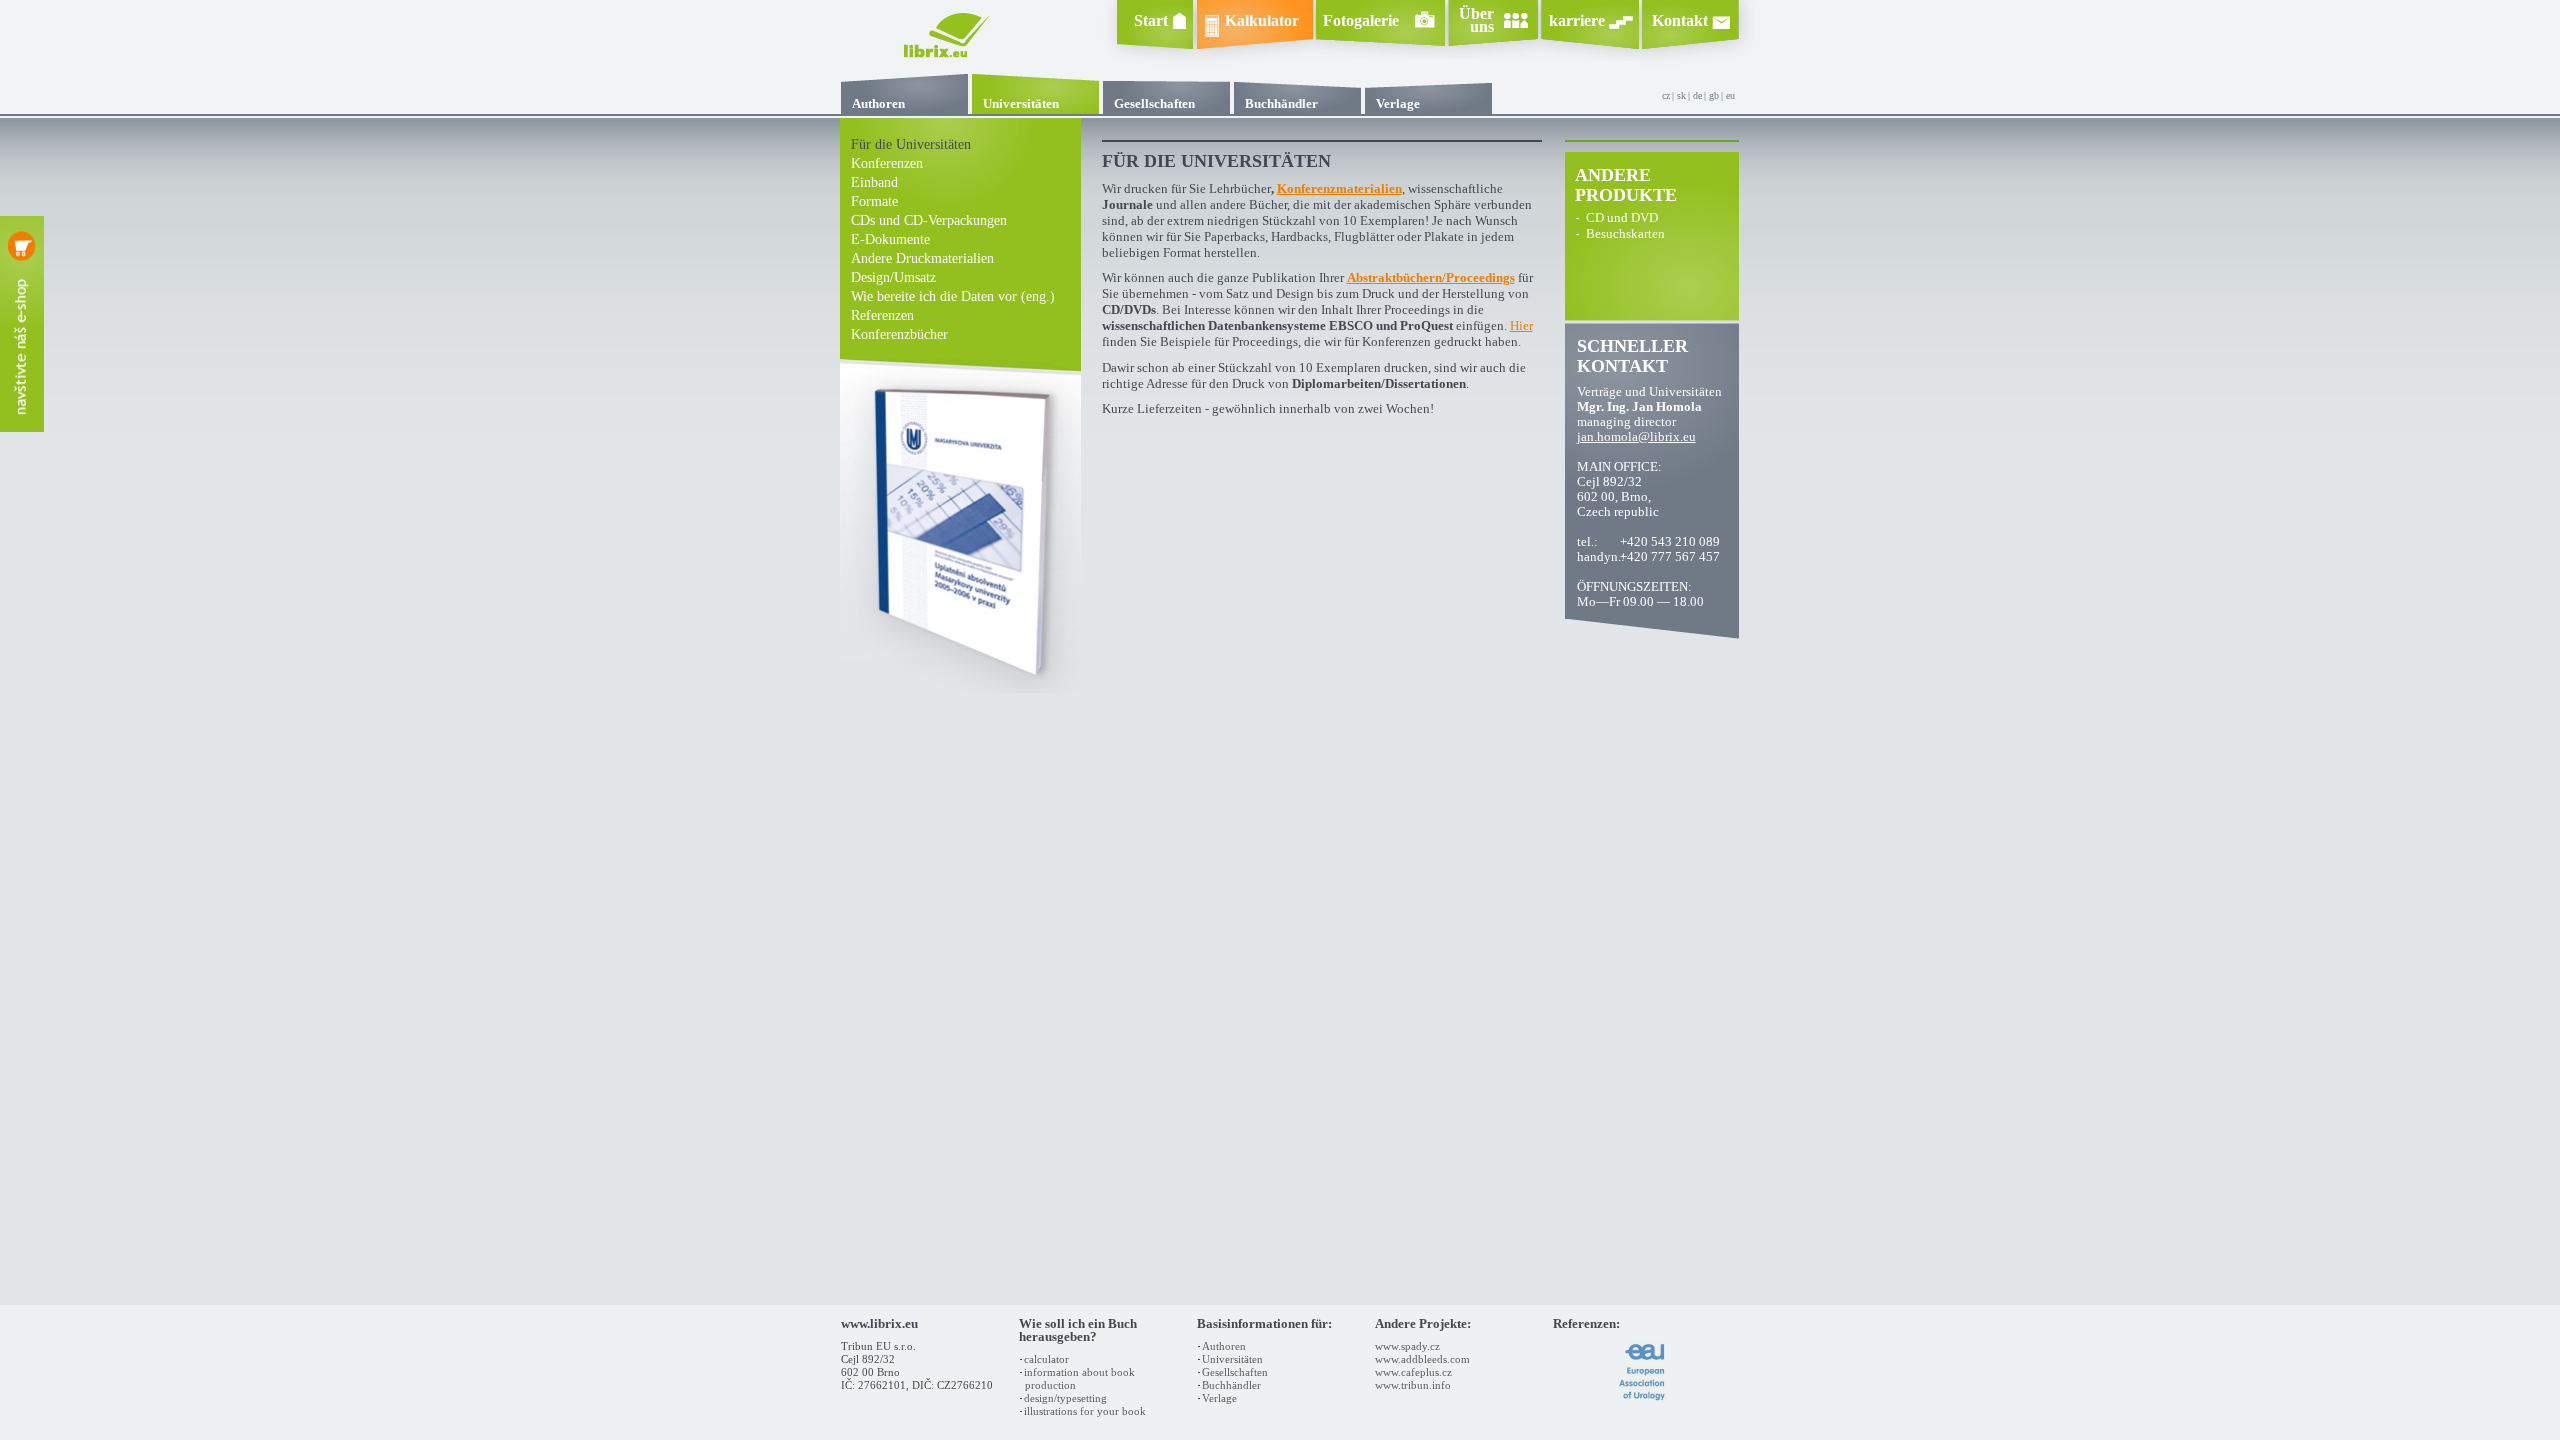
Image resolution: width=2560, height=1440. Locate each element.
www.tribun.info (1413, 1385)
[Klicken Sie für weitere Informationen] (1643, 1398)
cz (1666, 95)
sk (1681, 95)
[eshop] (22, 324)
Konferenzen (887, 163)
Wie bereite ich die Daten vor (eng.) (953, 296)
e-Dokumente (890, 239)
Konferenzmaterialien (1339, 189)
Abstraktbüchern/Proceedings (1431, 278)
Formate (874, 201)
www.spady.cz (1407, 1346)
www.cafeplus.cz (1413, 1372)
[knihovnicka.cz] (972, 59)
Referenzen (882, 315)
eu (1730, 95)
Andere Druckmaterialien (922, 258)
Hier (1521, 326)
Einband (874, 182)
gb (1714, 95)
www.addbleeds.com (1422, 1359)
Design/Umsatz (893, 277)
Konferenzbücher (899, 334)
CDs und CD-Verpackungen (929, 220)
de (1697, 95)
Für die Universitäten (911, 144)
